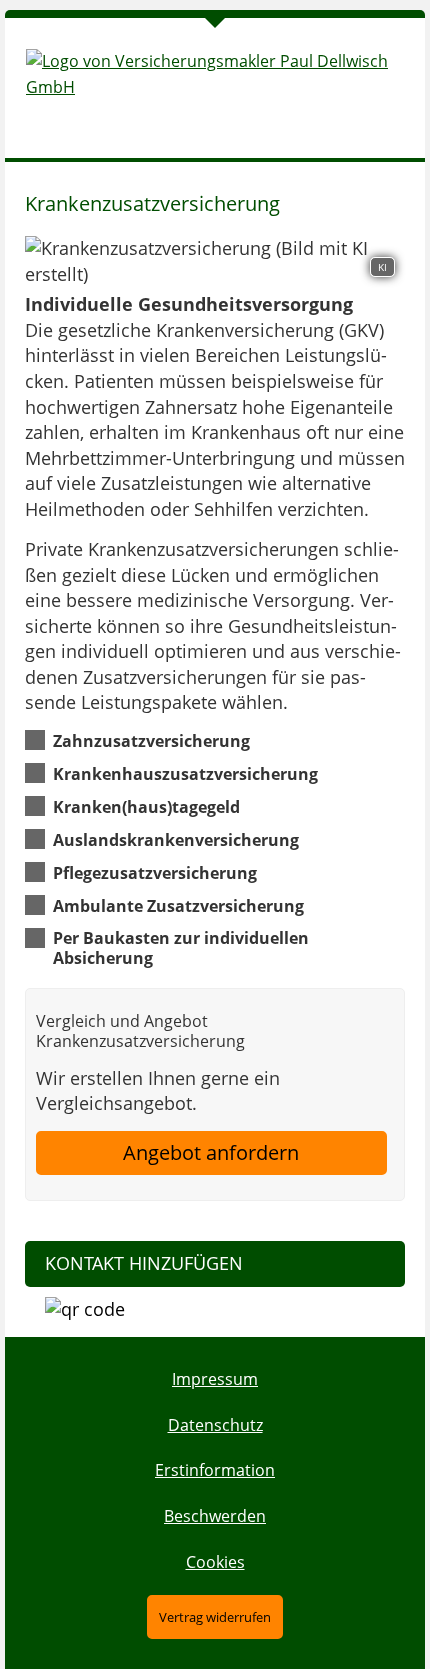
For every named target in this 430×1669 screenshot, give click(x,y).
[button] (151, 740)
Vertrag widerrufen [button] (215, 1617)
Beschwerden (215, 1516)
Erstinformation (215, 1470)
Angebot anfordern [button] (211, 1152)
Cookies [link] (215, 1562)
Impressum (215, 1379)
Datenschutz (215, 1425)
